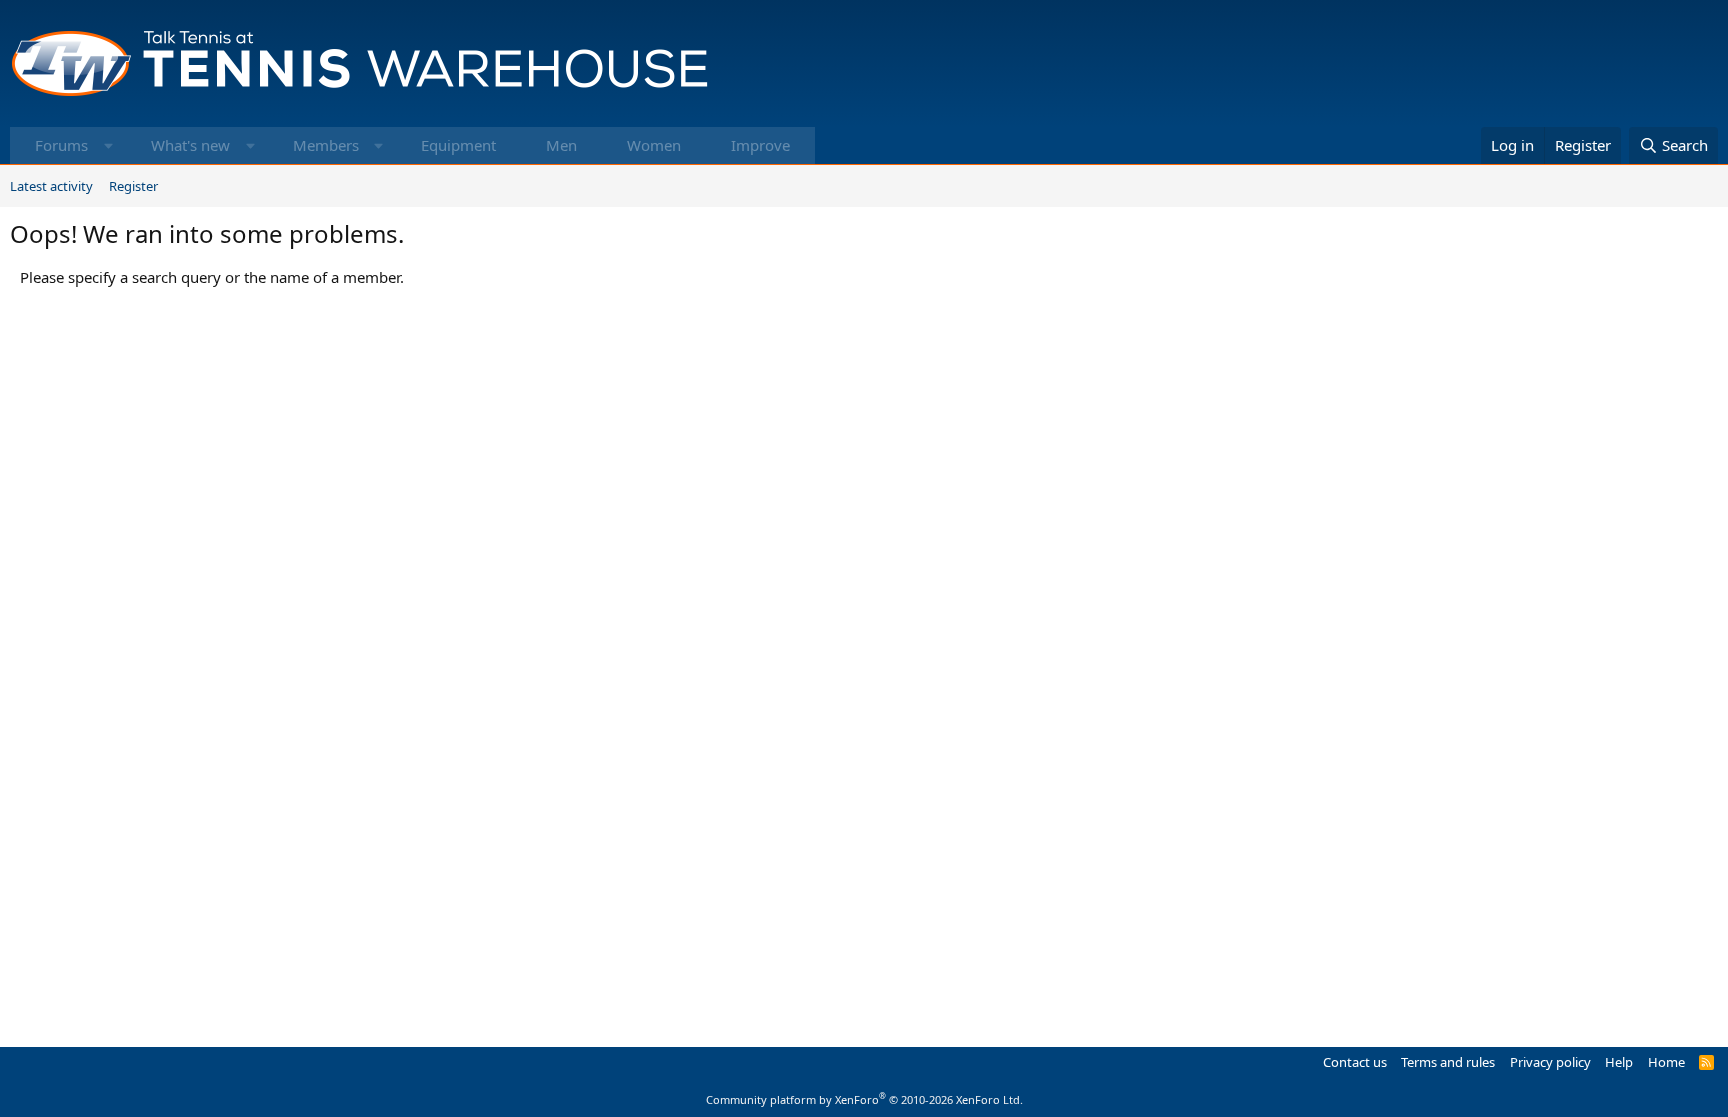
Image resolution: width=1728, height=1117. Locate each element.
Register (133, 186)
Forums (61, 145)
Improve (760, 145)
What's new (190, 145)
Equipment (458, 145)
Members (326, 145)
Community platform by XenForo (864, 1099)
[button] (108, 145)
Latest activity (51, 186)
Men (561, 145)
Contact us (1355, 1062)
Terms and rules (1448, 1062)
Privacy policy (1550, 1062)
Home (1666, 1062)
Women (654, 145)
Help (1619, 1062)
